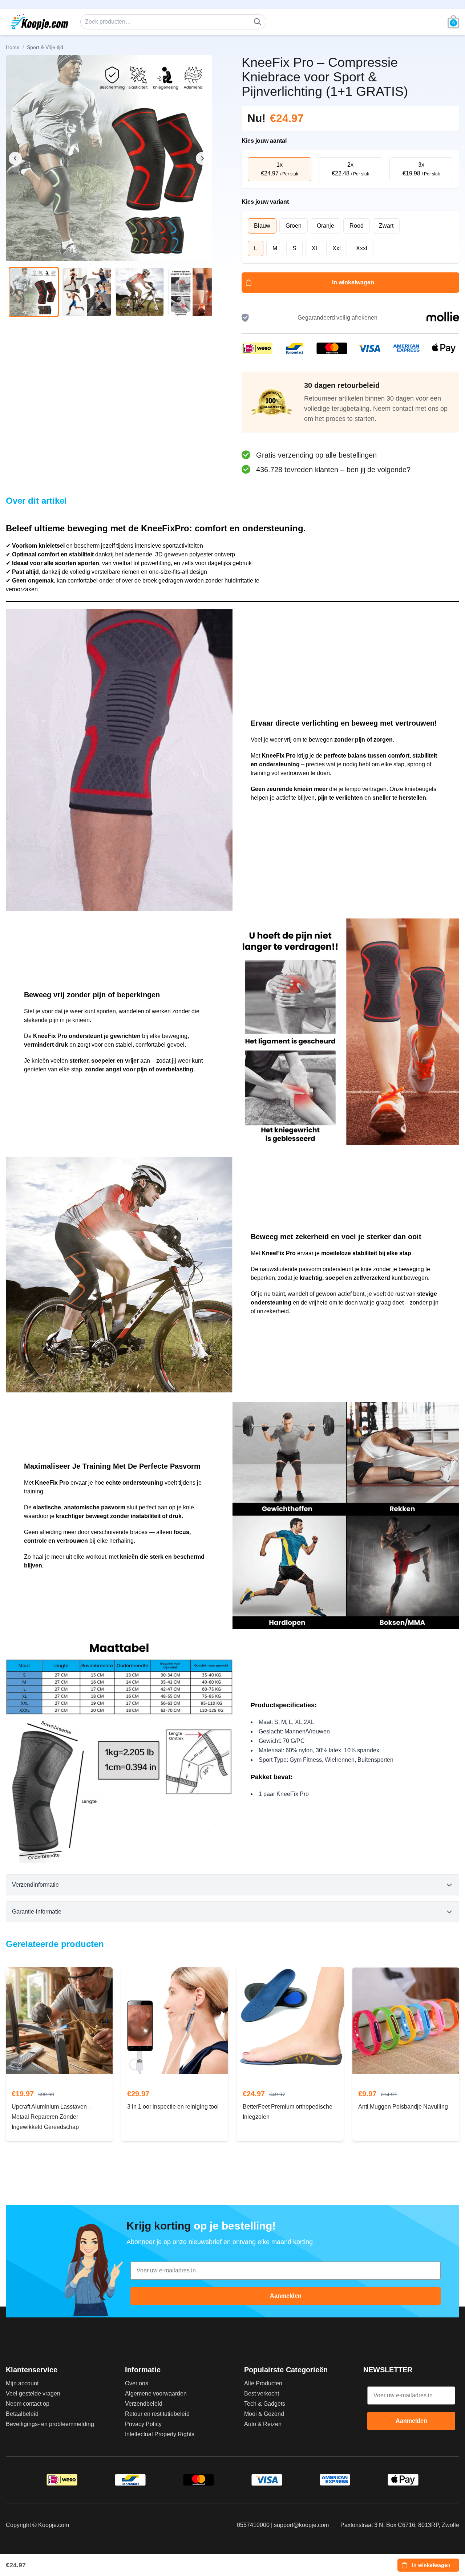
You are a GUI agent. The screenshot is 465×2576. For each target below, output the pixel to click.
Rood (357, 226)
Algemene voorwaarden (156, 2394)
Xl (314, 248)
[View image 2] (87, 292)
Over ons (137, 2383)
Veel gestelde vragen (33, 2394)
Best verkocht (262, 2394)
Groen (294, 226)
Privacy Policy (143, 2424)
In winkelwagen (353, 282)
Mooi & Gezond (264, 2414)
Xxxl (362, 248)
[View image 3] (140, 292)
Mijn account (22, 2383)
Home (13, 47)
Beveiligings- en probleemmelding (50, 2424)
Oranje (325, 226)
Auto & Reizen (263, 2424)
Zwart (386, 226)
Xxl (337, 248)
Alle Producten (263, 2383)
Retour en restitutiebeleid (157, 2414)
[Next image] (202, 158)
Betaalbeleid (22, 2414)
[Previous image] (15, 158)
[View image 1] (34, 292)
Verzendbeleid (144, 2404)
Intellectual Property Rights (160, 2434)
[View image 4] (193, 292)
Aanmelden (286, 2296)
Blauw (262, 226)
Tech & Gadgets (265, 2404)
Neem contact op (28, 2404)
